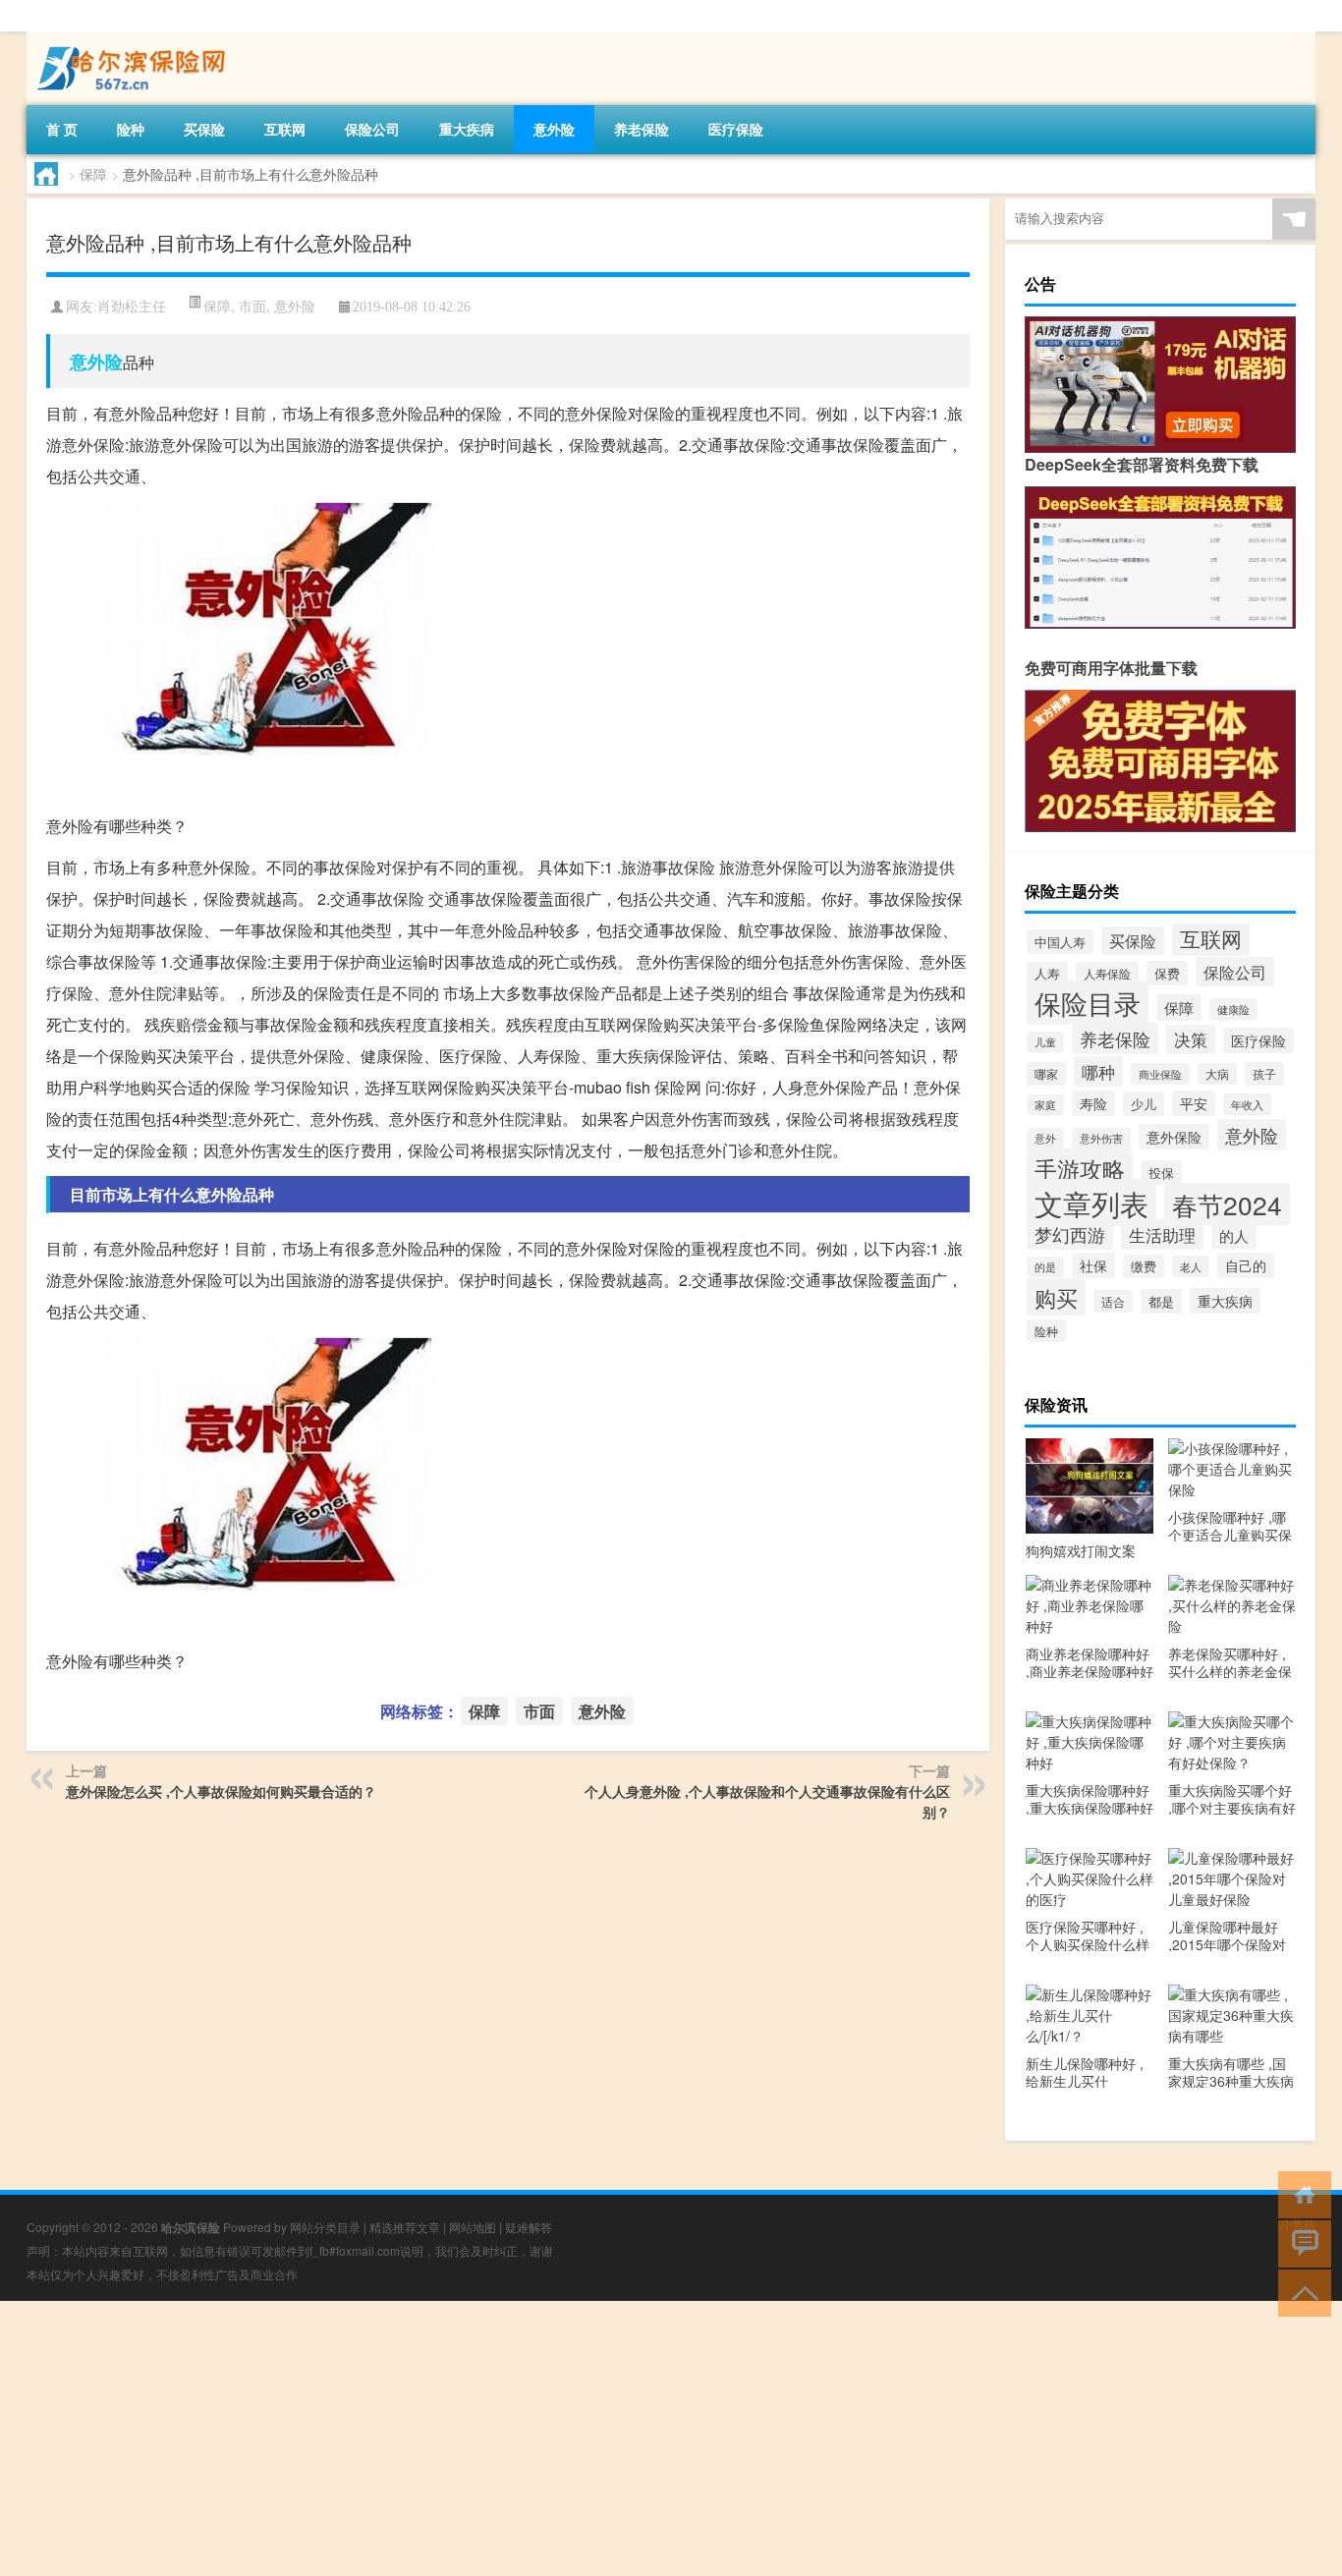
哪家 (1046, 1074)
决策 (1191, 1039)
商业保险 (1160, 1074)
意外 (1045, 1138)
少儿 (1144, 1104)
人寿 (1047, 974)
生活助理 (1162, 1234)
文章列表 (1091, 1203)
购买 (1056, 1297)
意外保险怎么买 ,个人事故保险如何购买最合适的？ (221, 1791)
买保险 (204, 129)
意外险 (554, 129)
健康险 (1233, 1009)
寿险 (1093, 1103)
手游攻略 (1080, 1168)
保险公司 (372, 129)
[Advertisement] (589, 2438)
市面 (252, 306)
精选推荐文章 (405, 2227)
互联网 (285, 129)
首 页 (62, 129)
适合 (1113, 1301)
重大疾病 (467, 129)
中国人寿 (1060, 942)
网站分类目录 (325, 2227)
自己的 (1246, 1265)
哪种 (1098, 1071)
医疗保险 (736, 129)
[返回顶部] (1300, 2292)
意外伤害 (1101, 1138)
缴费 (1144, 1266)
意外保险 (1174, 1137)
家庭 (1045, 1105)
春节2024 (1227, 1204)
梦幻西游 (1070, 1234)
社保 (1093, 1265)
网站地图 (473, 2227)
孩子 (1264, 1074)
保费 (1167, 973)
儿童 (1045, 1042)
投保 (1161, 1173)
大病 (1217, 1074)
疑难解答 (529, 2227)
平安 (1194, 1103)
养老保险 (642, 129)
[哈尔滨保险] (130, 38)
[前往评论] (1300, 2242)
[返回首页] (1300, 2193)
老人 (1191, 1266)
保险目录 (1088, 1003)
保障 (93, 174)
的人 (1234, 1235)
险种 (131, 129)
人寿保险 (1107, 973)
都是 (1161, 1301)
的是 (1045, 1267)
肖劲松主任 (132, 307)
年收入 (1247, 1104)
